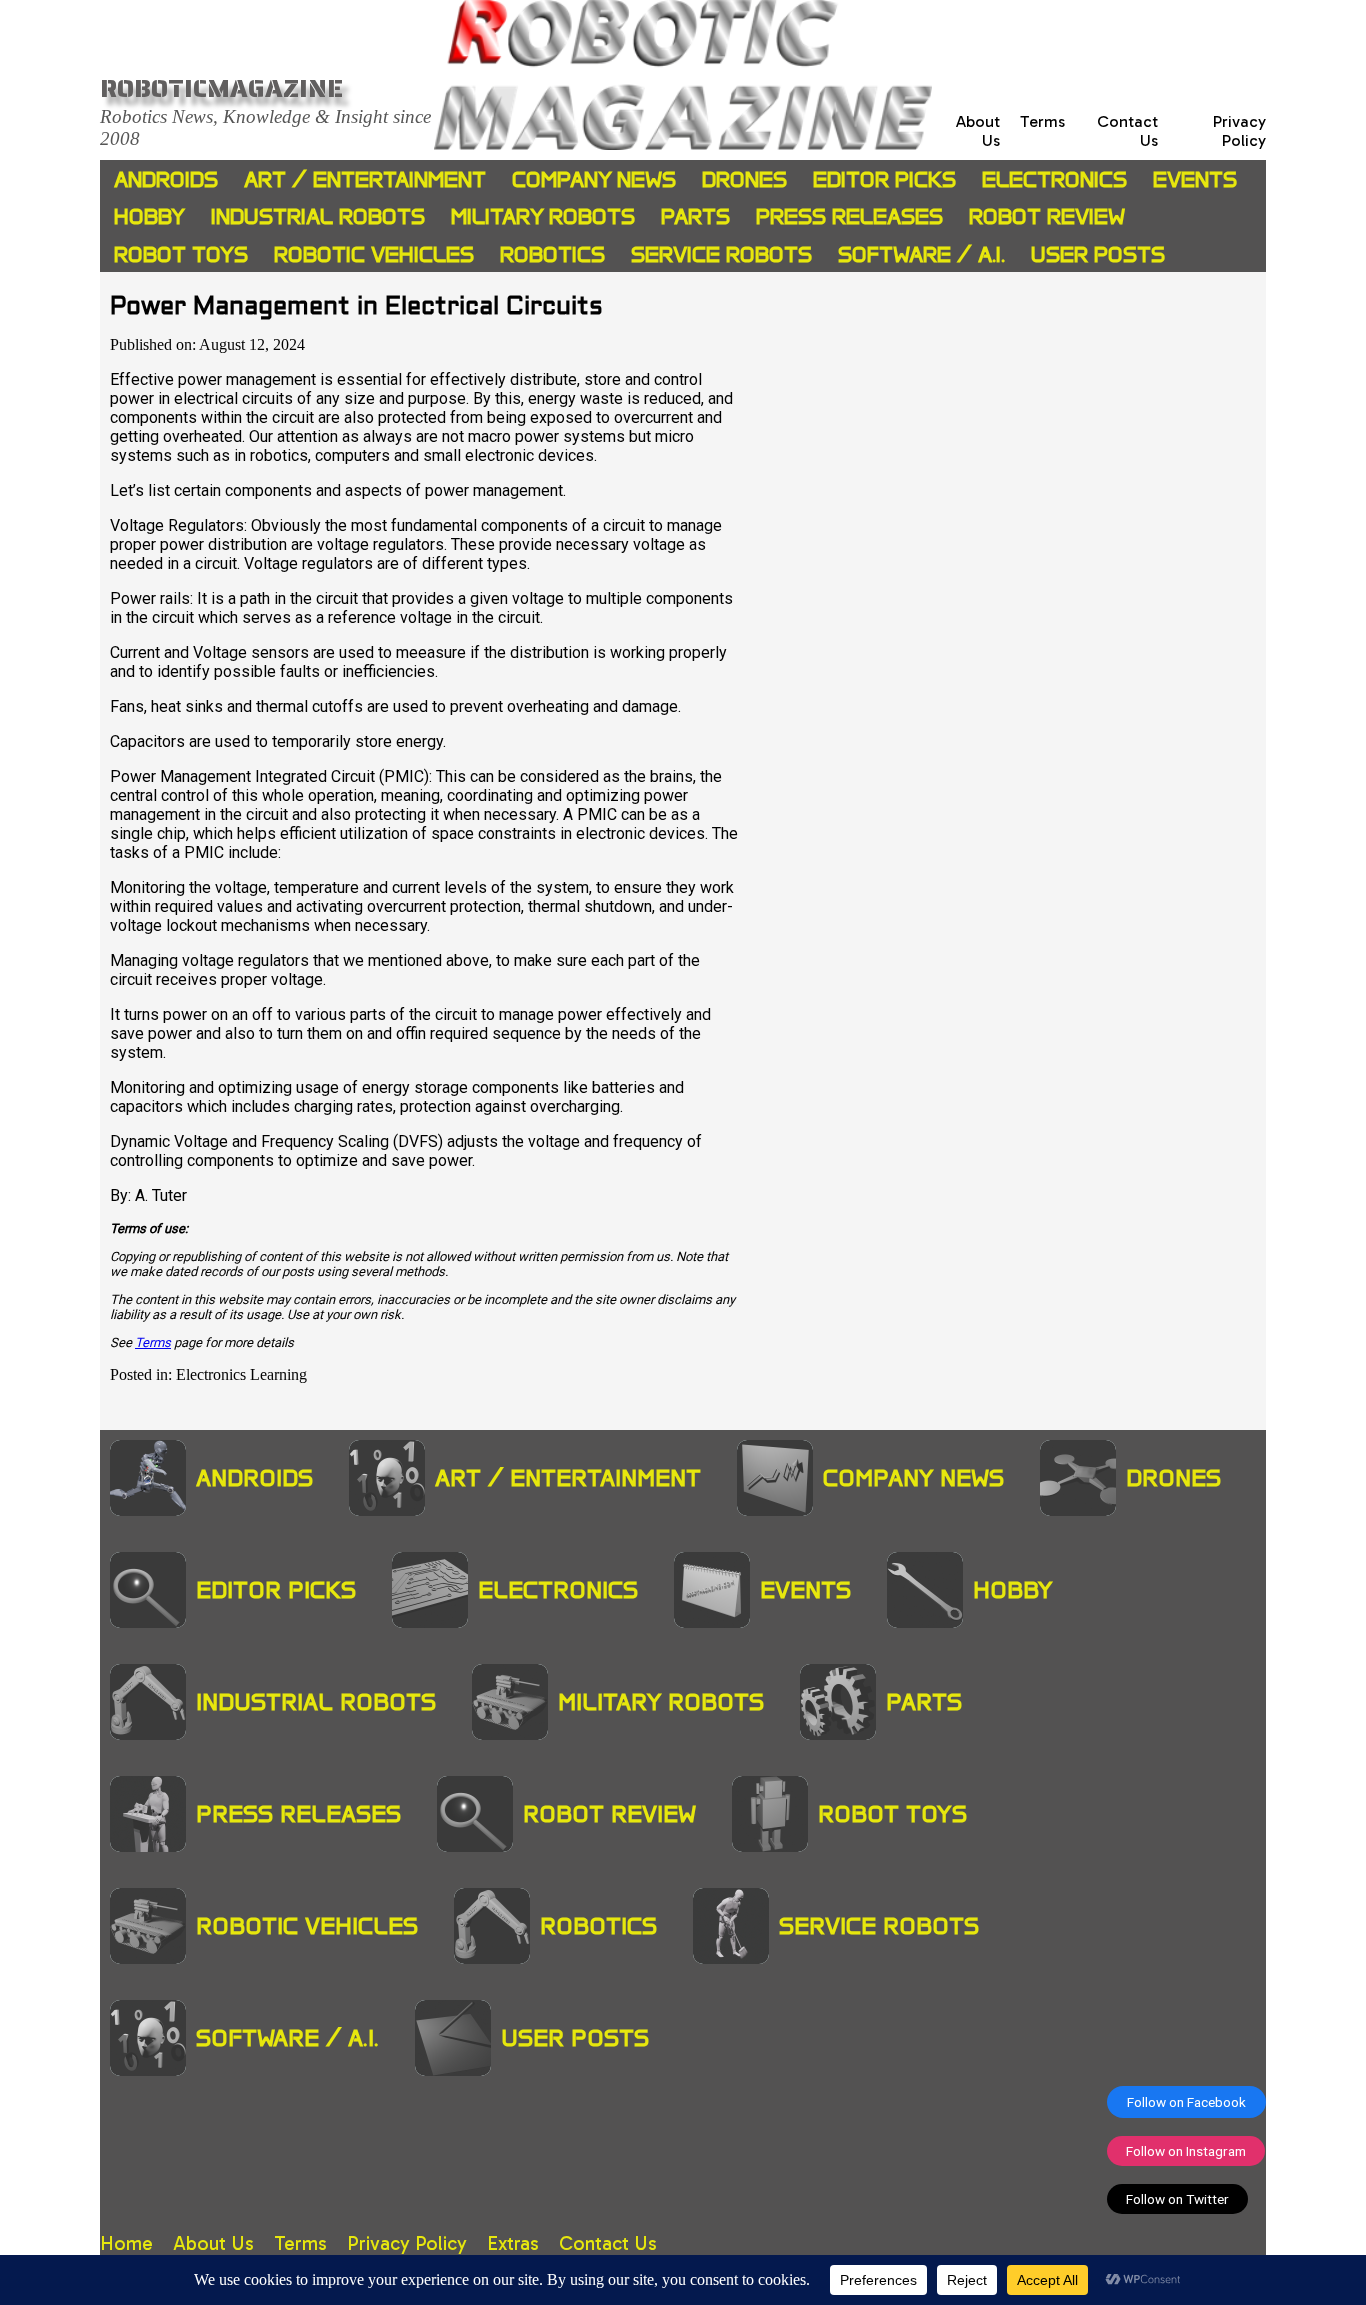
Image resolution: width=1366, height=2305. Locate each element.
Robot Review (1047, 216)
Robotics (552, 254)
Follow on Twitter (1177, 2199)
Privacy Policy (1239, 131)
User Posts (1098, 254)
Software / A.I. (921, 254)
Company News (594, 179)
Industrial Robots (318, 216)
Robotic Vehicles (374, 254)
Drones (744, 179)
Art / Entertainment (365, 179)
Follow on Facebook (1186, 2102)
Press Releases (849, 216)
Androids (166, 179)
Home (126, 2243)
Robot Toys (181, 254)
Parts (695, 216)
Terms (1042, 121)
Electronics (1054, 179)
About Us (213, 2243)
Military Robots (543, 216)
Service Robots (721, 254)
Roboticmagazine (221, 88)
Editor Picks (884, 179)
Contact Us (608, 2243)
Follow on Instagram (1186, 2151)
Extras (513, 2243)
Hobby (149, 216)
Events (1195, 179)
